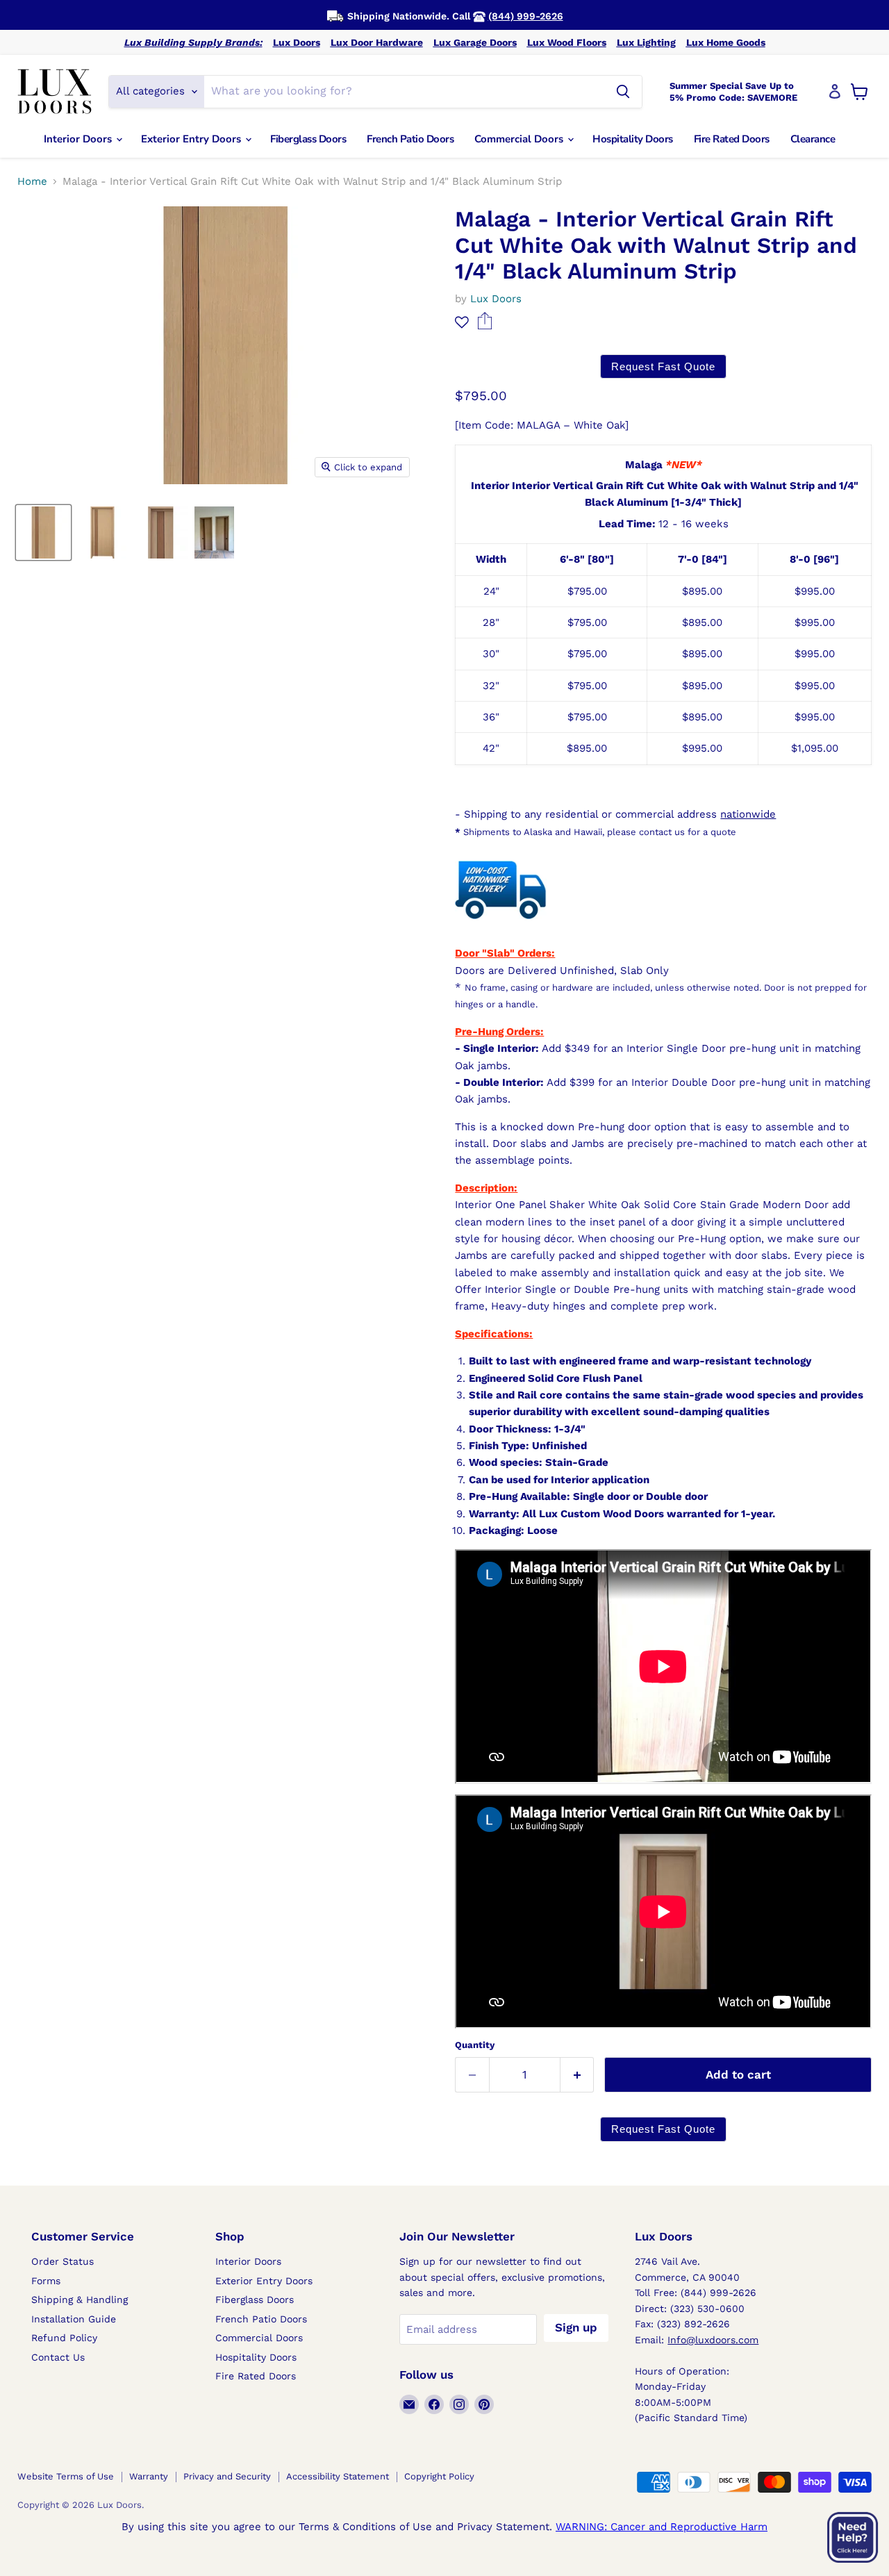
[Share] (484, 326)
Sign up (576, 2327)
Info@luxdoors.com (713, 2340)
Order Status (63, 2261)
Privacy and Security (227, 2476)
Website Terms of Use (66, 2476)
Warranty (149, 2476)
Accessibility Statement (338, 2476)
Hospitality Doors (633, 139)
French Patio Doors (410, 139)
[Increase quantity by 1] (578, 2075)
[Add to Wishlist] (462, 322)
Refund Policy (64, 2338)
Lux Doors (297, 42)
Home (32, 182)
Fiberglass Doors (308, 139)
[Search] (623, 92)
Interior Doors (79, 139)
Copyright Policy (439, 2476)
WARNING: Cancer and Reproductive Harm (662, 2527)
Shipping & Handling (80, 2300)
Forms (46, 2281)
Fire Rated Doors (732, 139)
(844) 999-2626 (526, 16)
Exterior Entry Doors (192, 139)
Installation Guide (74, 2319)
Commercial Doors (520, 139)
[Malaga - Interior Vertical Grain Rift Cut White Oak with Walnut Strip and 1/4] (43, 532)
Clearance (813, 139)
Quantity (475, 2045)
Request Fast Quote (663, 366)
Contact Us (58, 2357)
